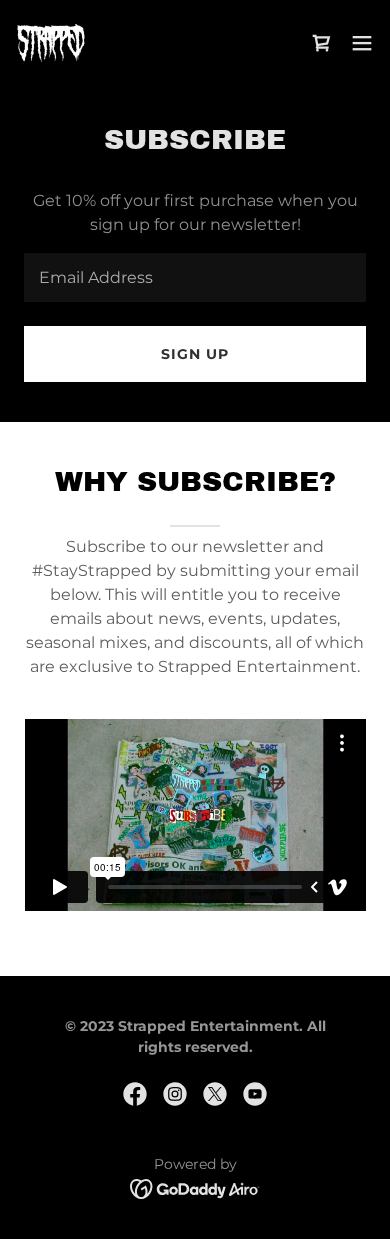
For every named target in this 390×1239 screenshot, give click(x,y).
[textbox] (195, 277)
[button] (362, 43)
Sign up (195, 354)
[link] (51, 43)
